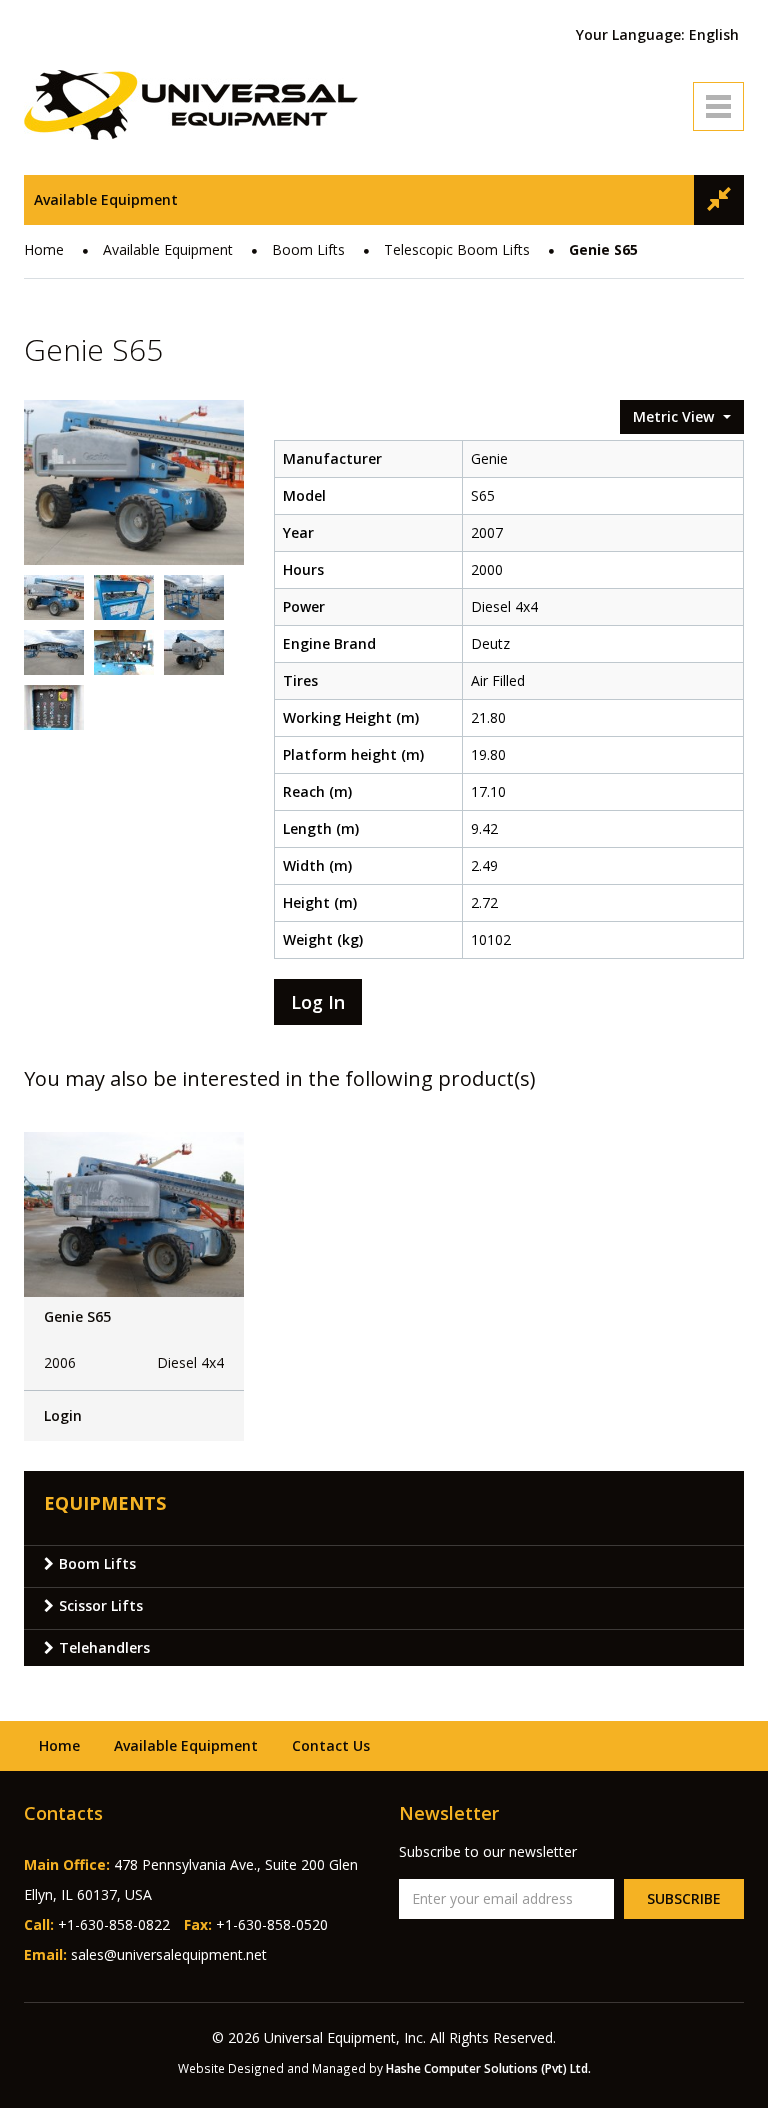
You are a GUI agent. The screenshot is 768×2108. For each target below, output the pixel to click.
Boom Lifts (308, 249)
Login (63, 1415)
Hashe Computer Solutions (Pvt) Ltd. (488, 2068)
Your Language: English (657, 34)
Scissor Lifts (101, 1605)
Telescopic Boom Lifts (457, 249)
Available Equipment (106, 199)
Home (44, 249)
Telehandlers (104, 1647)
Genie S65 (77, 1316)
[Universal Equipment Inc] (191, 103)
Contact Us (331, 1745)
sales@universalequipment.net (169, 1954)
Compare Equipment (719, 200)
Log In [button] (318, 1002)
